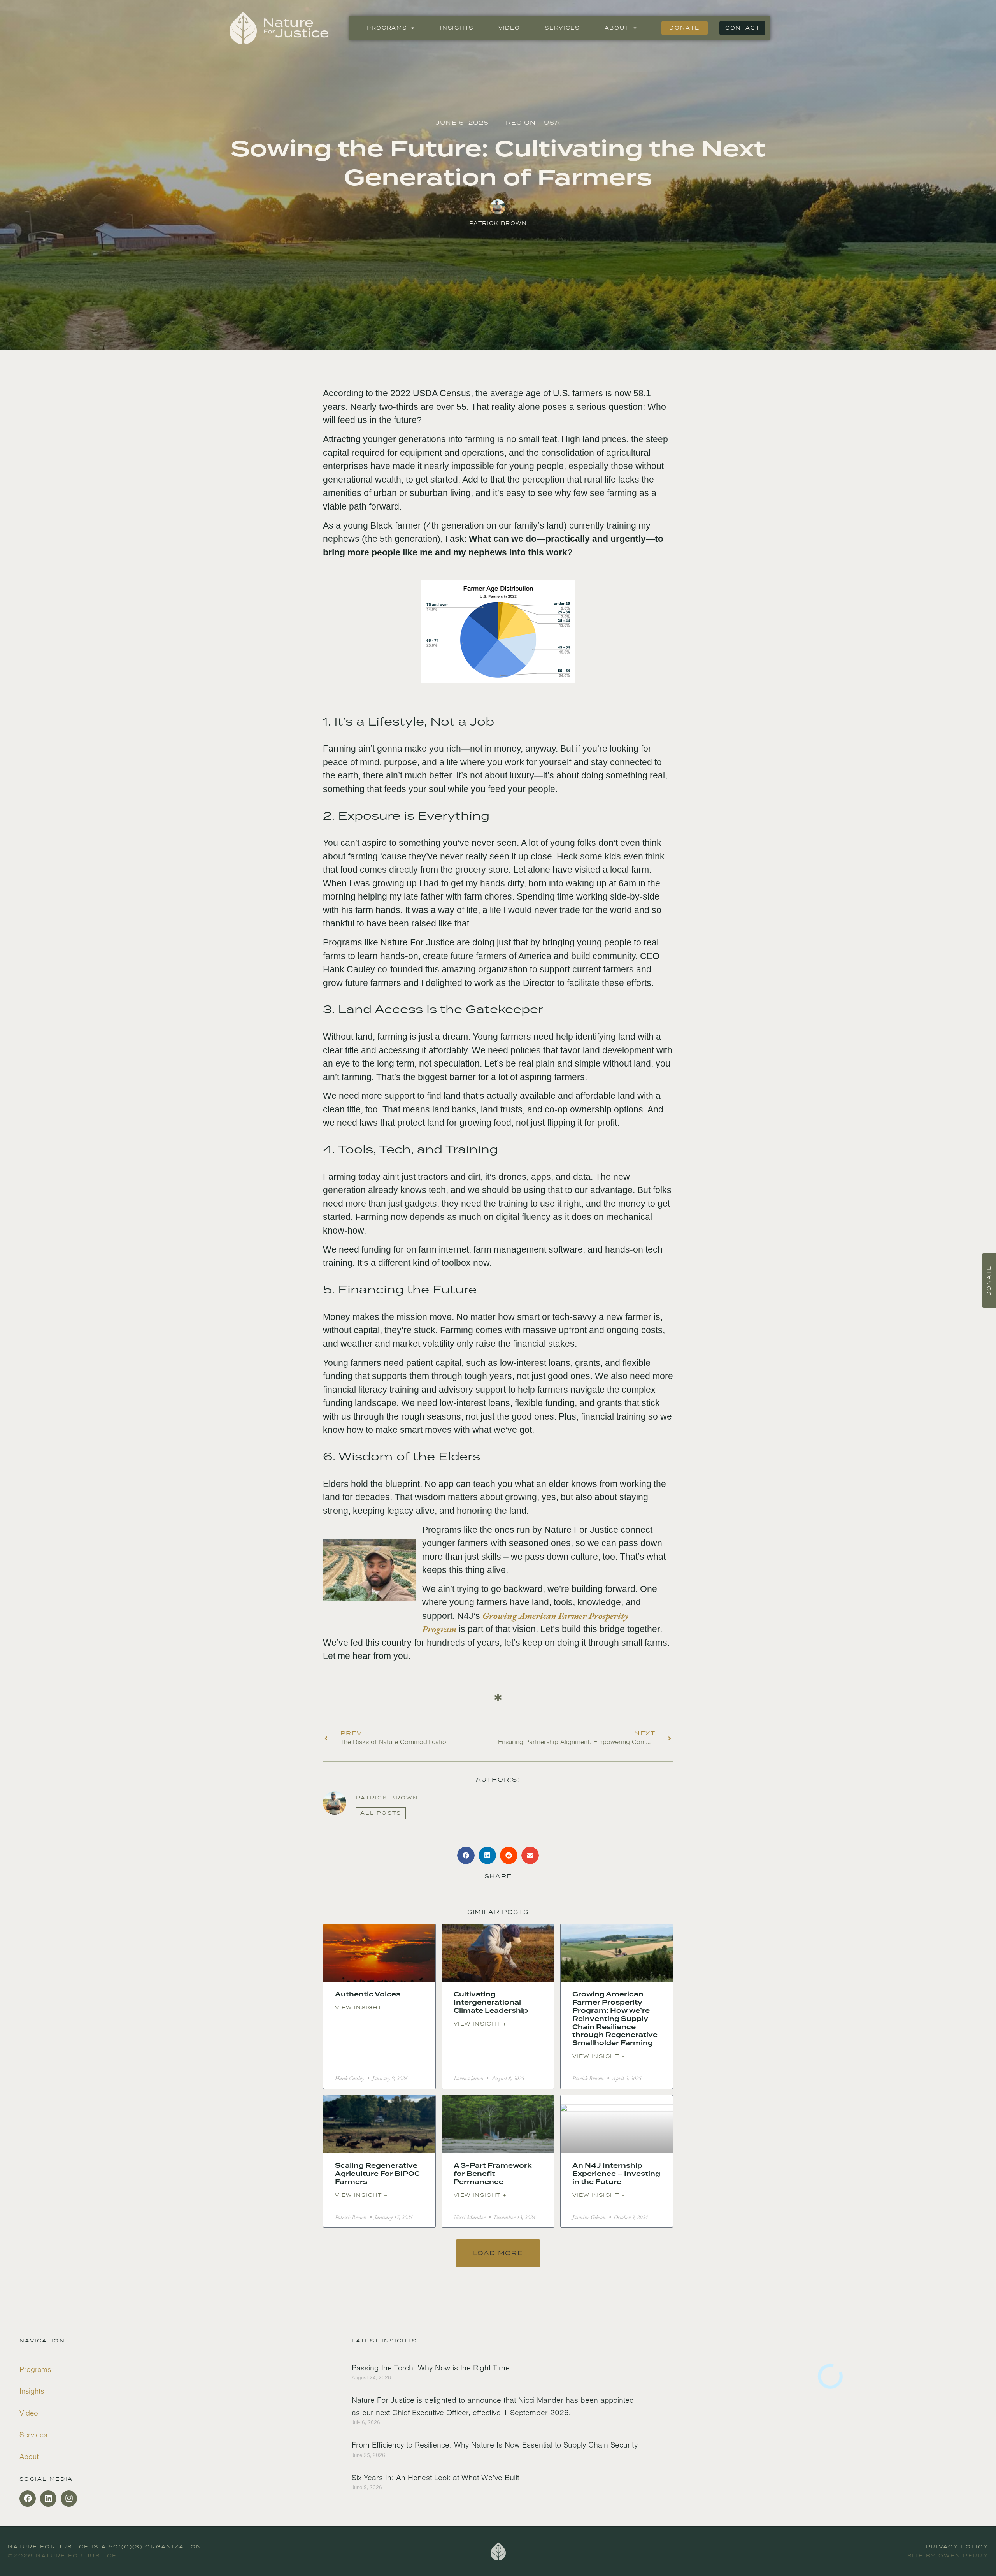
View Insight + (362, 2008)
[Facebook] (28, 2499)
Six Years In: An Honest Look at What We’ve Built (435, 2478)
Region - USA (533, 122)
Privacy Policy (957, 2547)
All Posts (381, 1813)
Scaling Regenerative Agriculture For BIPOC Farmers (377, 2174)
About (617, 28)
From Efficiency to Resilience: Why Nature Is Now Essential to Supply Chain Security (495, 2445)
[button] (466, 1855)
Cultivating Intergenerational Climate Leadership (491, 2002)
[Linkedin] (48, 2499)
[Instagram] (69, 2499)
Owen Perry (963, 2556)
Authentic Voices (368, 1994)
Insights (457, 28)
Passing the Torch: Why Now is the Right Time (431, 2368)
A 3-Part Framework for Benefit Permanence (493, 2174)
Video (509, 28)
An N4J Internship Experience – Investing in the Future (616, 2174)
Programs (387, 28)
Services (562, 28)
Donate (684, 28)
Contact (743, 28)
